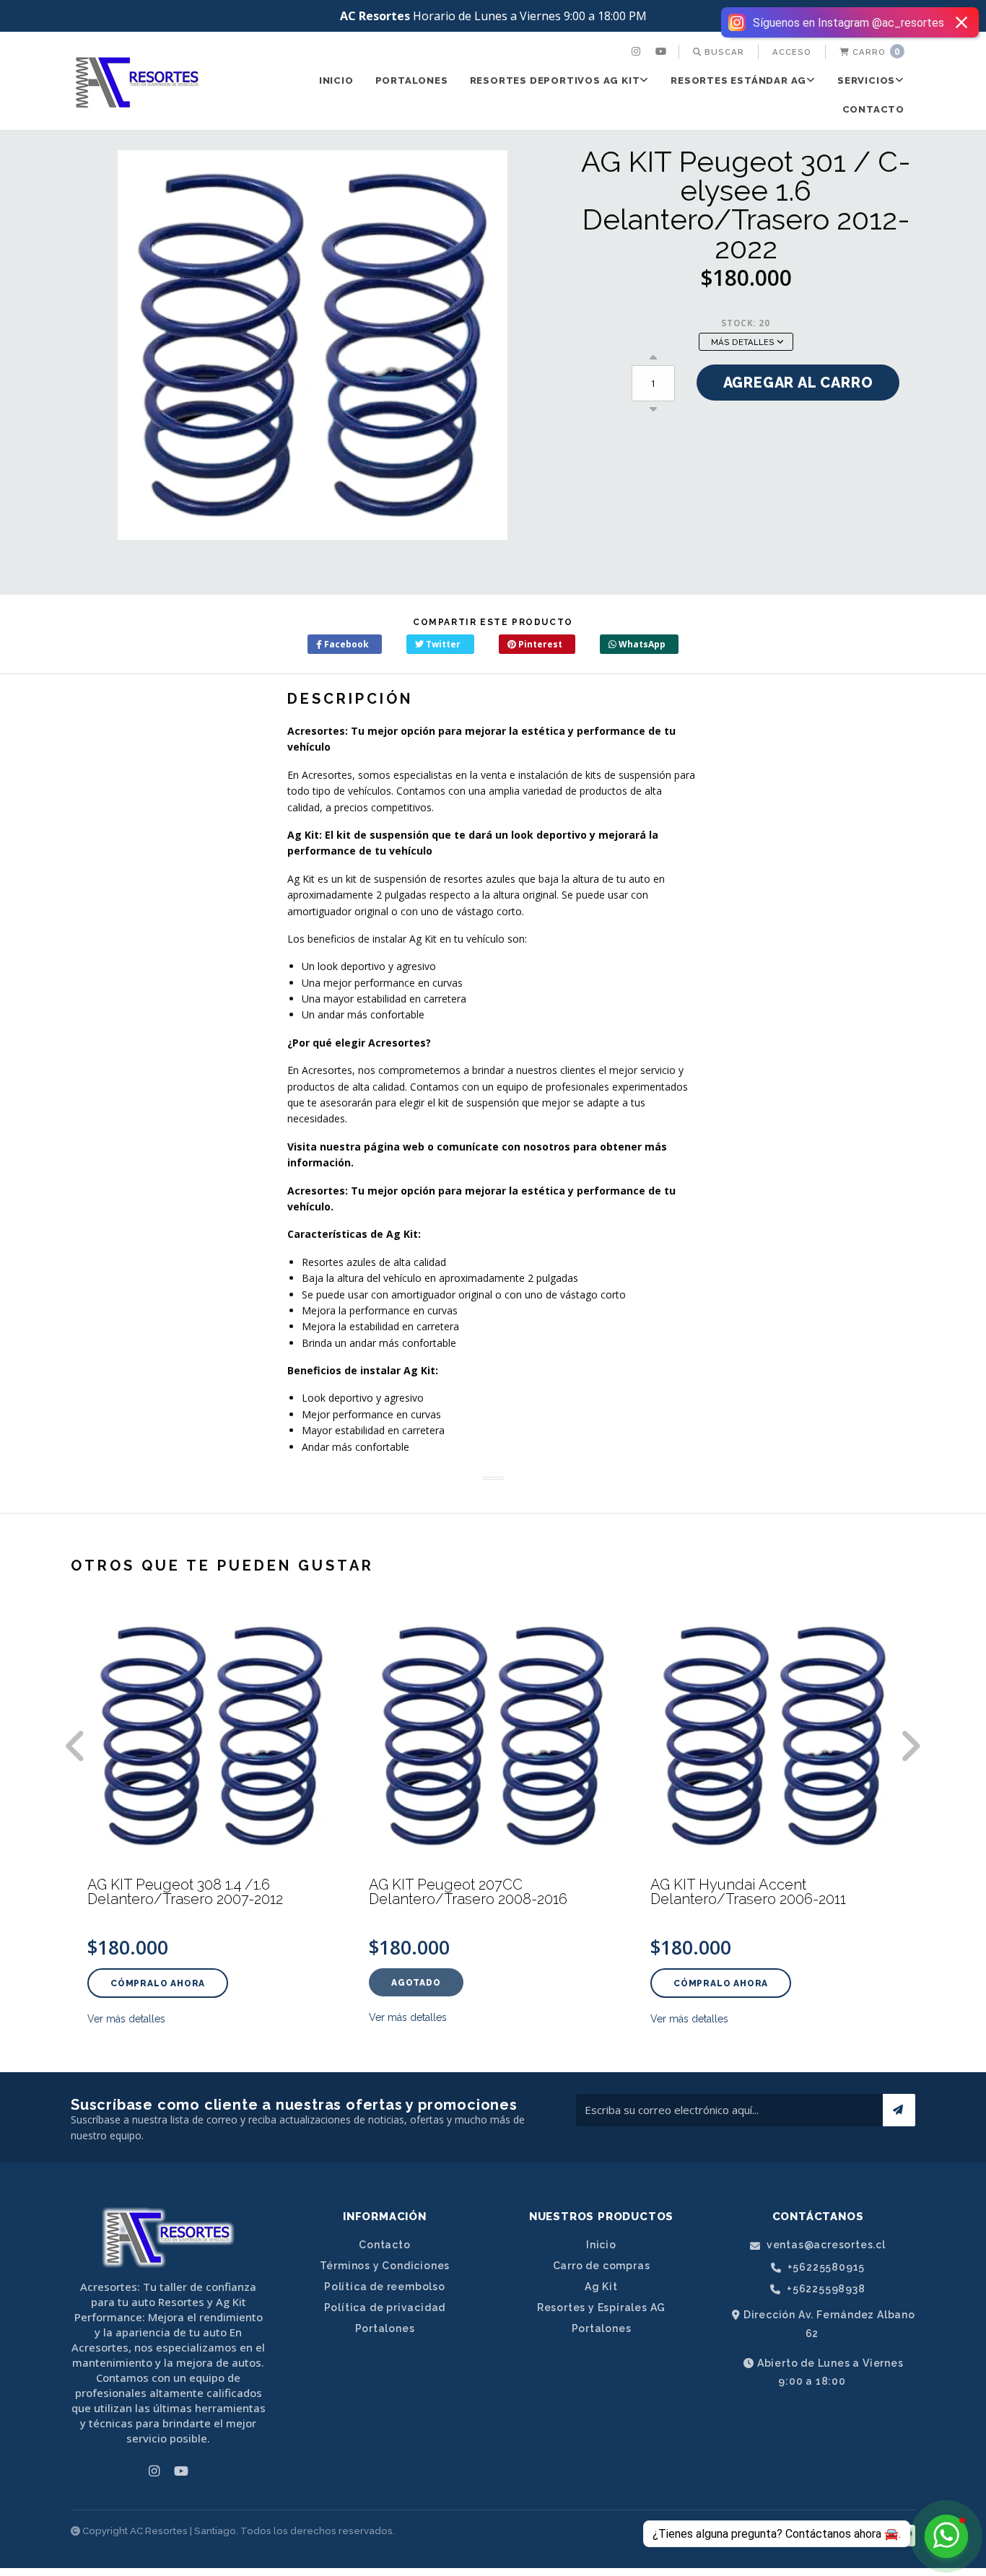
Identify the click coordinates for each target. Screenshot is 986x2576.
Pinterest (539, 644)
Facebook (345, 644)
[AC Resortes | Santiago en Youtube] (663, 52)
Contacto (873, 109)
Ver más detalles (126, 2019)
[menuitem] (638, 52)
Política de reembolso (385, 2287)
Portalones (412, 80)
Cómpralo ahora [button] (158, 1983)
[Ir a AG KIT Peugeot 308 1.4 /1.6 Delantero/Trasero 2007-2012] (211, 1736)
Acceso (792, 52)
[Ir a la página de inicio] (137, 82)
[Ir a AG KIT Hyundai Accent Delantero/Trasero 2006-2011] (775, 1736)
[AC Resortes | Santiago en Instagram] (638, 52)
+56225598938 (824, 2289)
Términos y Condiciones (385, 2266)
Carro (875, 52)
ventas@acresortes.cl (825, 2245)
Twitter (442, 644)
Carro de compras (602, 2266)
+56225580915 (825, 2267)
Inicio (336, 80)
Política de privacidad (385, 2308)
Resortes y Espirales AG (601, 2308)
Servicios (866, 80)
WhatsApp (641, 644)
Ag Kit (601, 2287)
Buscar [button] (723, 52)
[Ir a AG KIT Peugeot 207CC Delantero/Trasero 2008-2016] (493, 1736)
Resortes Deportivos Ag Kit (555, 80)
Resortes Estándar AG (738, 80)
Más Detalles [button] (744, 342)
